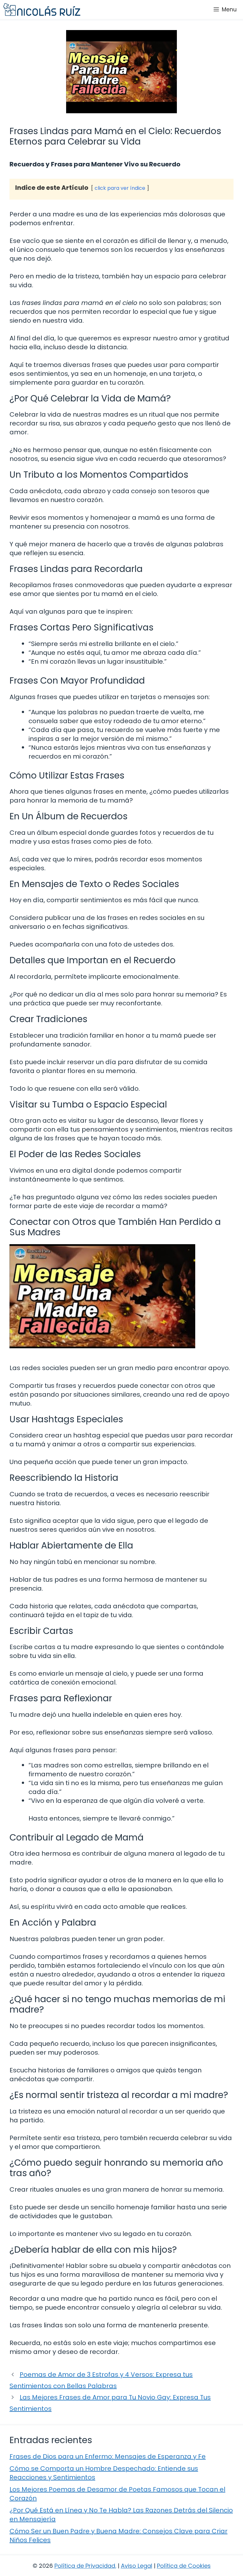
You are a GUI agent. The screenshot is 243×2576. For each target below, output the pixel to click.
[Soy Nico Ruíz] (42, 9)
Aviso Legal (137, 2566)
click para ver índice (120, 188)
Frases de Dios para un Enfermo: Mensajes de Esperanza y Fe (108, 2456)
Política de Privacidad (85, 2566)
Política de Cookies (184, 2566)
